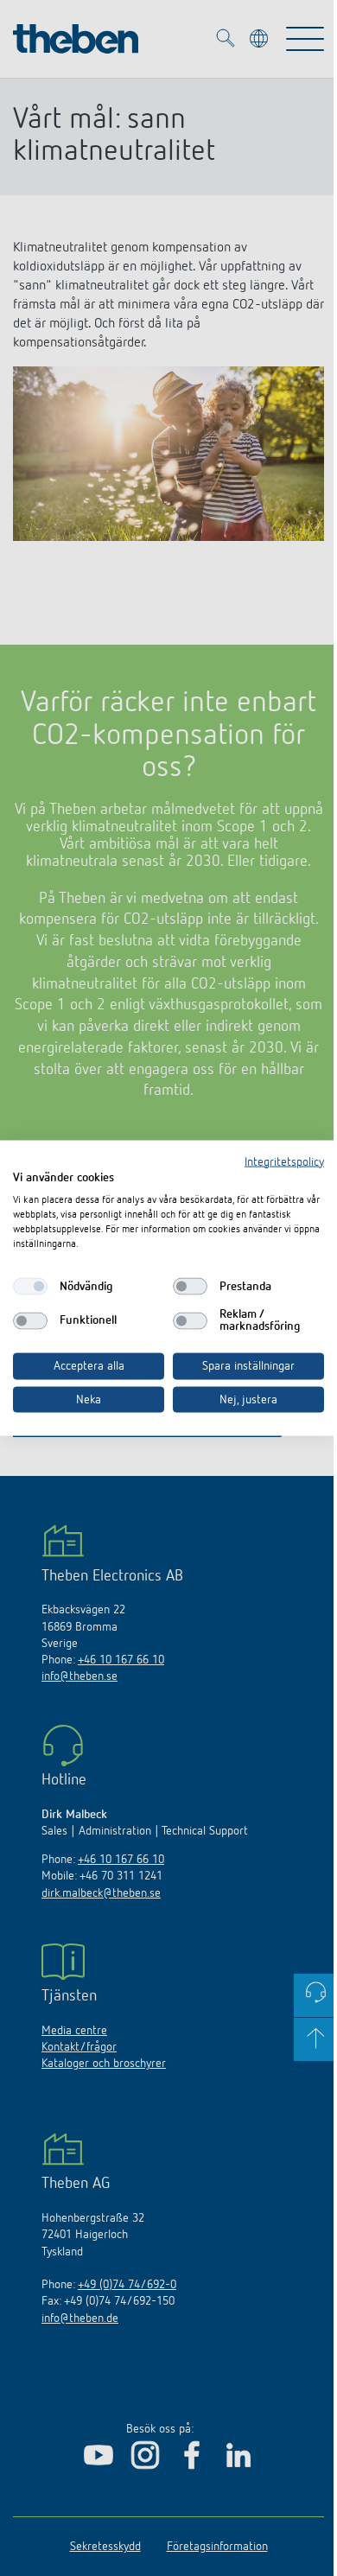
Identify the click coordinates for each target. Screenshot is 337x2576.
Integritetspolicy (284, 1161)
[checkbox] (30, 1287)
